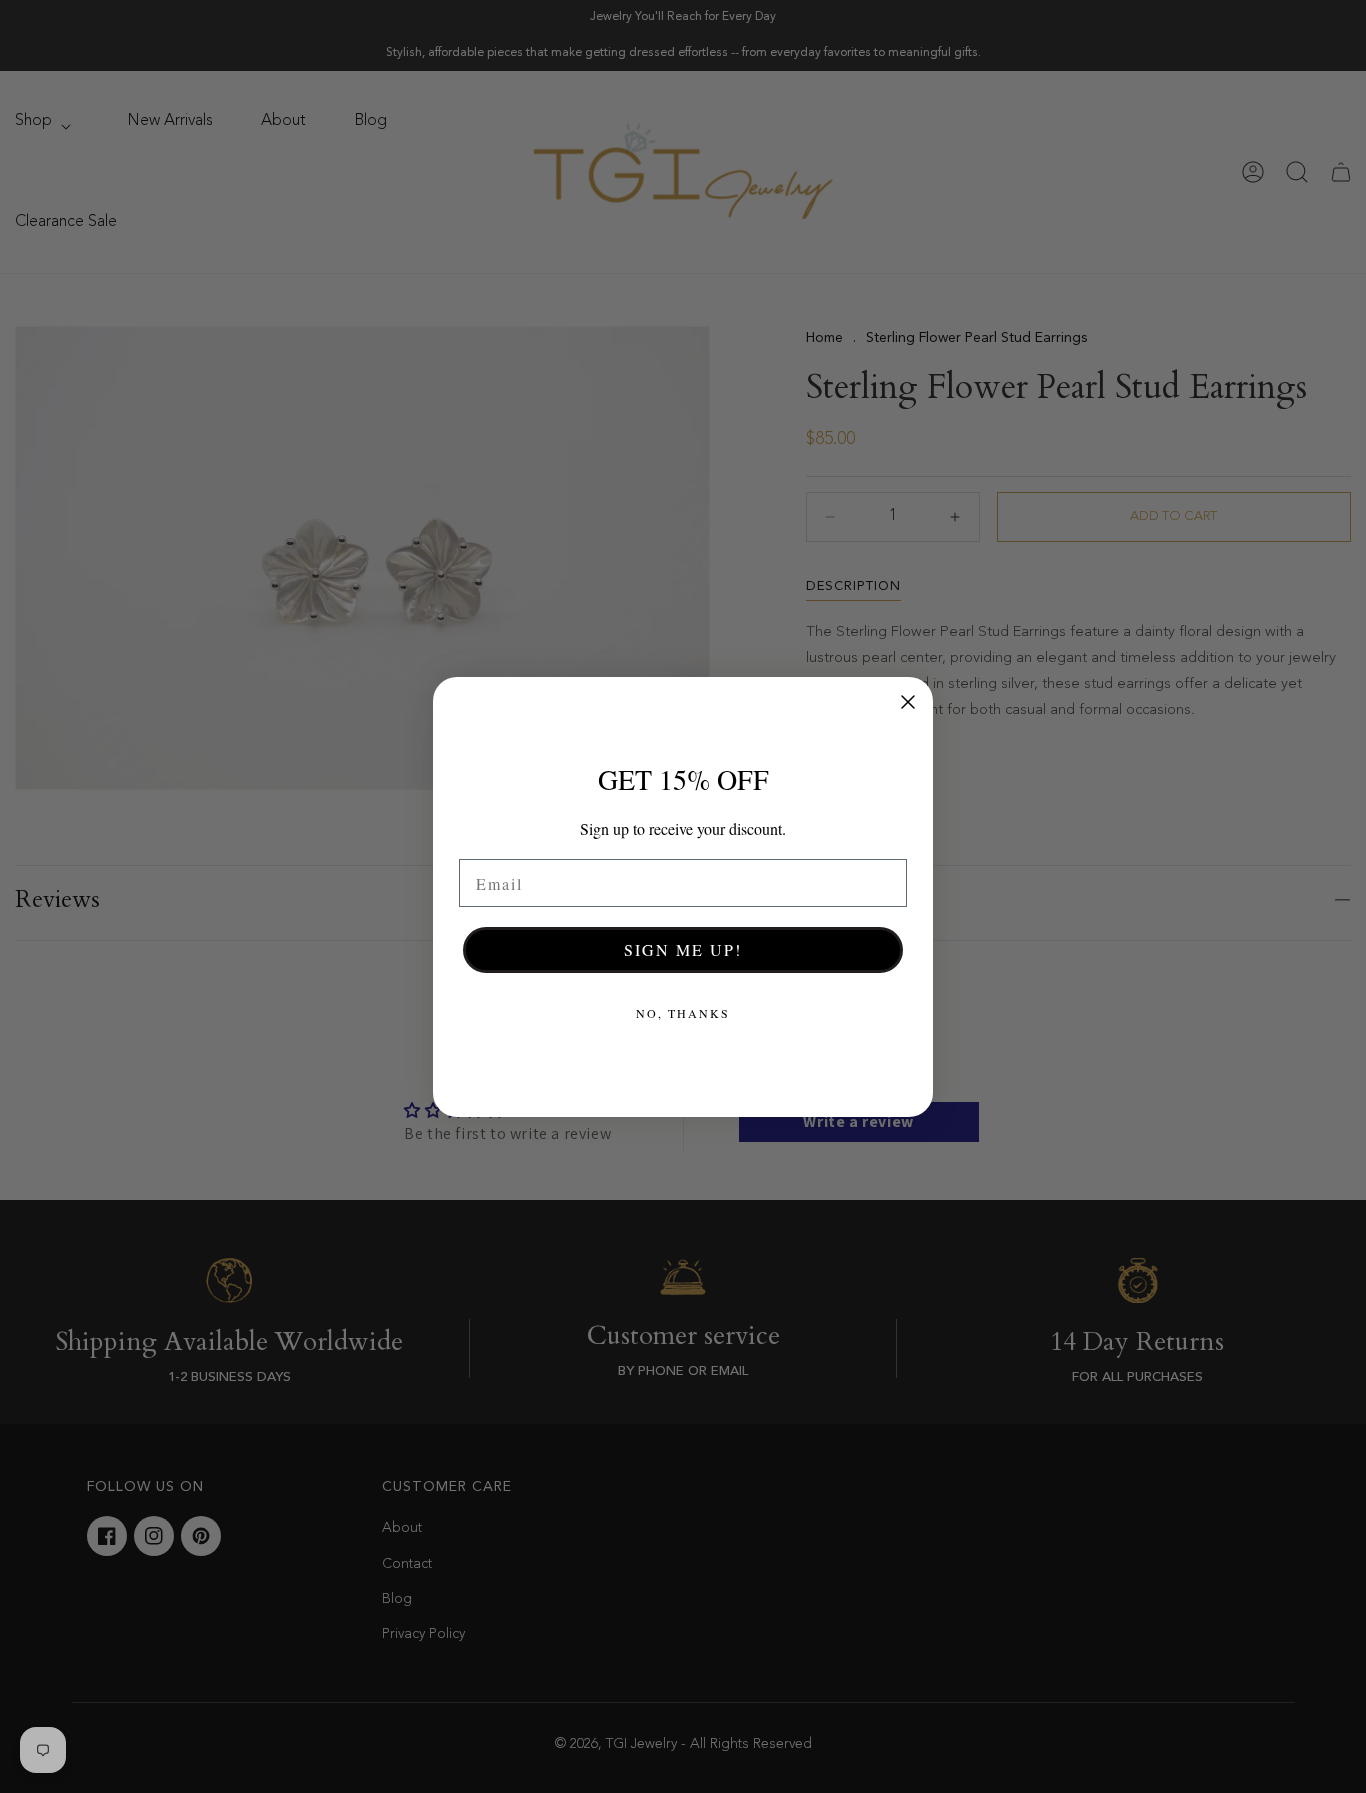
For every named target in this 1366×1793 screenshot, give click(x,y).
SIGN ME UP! (683, 949)
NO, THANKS (683, 1013)
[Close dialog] (908, 702)
